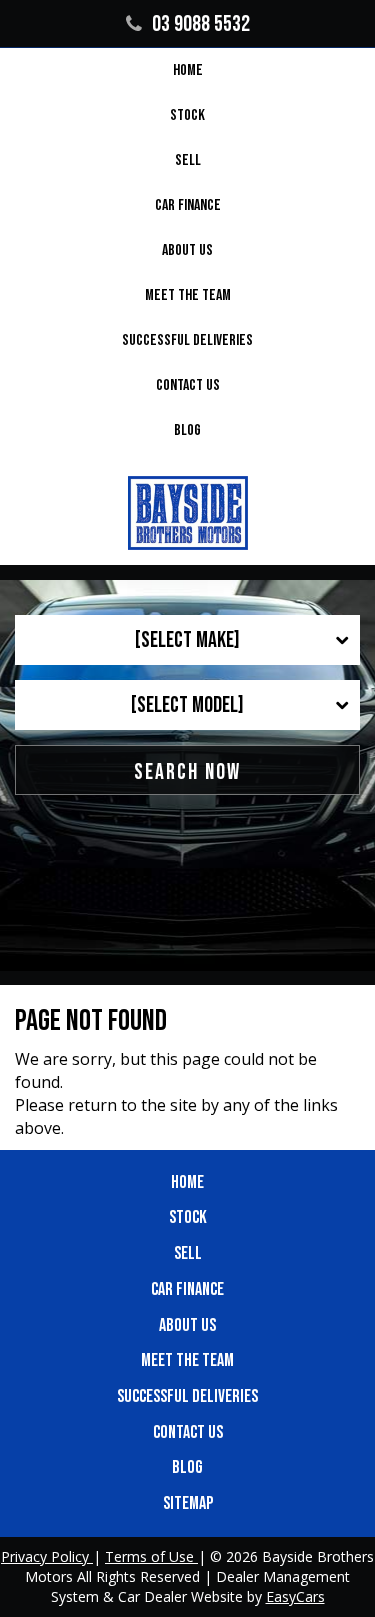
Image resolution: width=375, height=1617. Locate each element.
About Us (187, 250)
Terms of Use (151, 1556)
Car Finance (188, 205)
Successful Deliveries (187, 340)
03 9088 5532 (201, 24)
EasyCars (295, 1596)
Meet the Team (188, 295)
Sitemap (188, 1503)
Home (188, 70)
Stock (187, 115)
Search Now (187, 772)
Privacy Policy (47, 1556)
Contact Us (188, 385)
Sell (188, 160)
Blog (187, 430)
